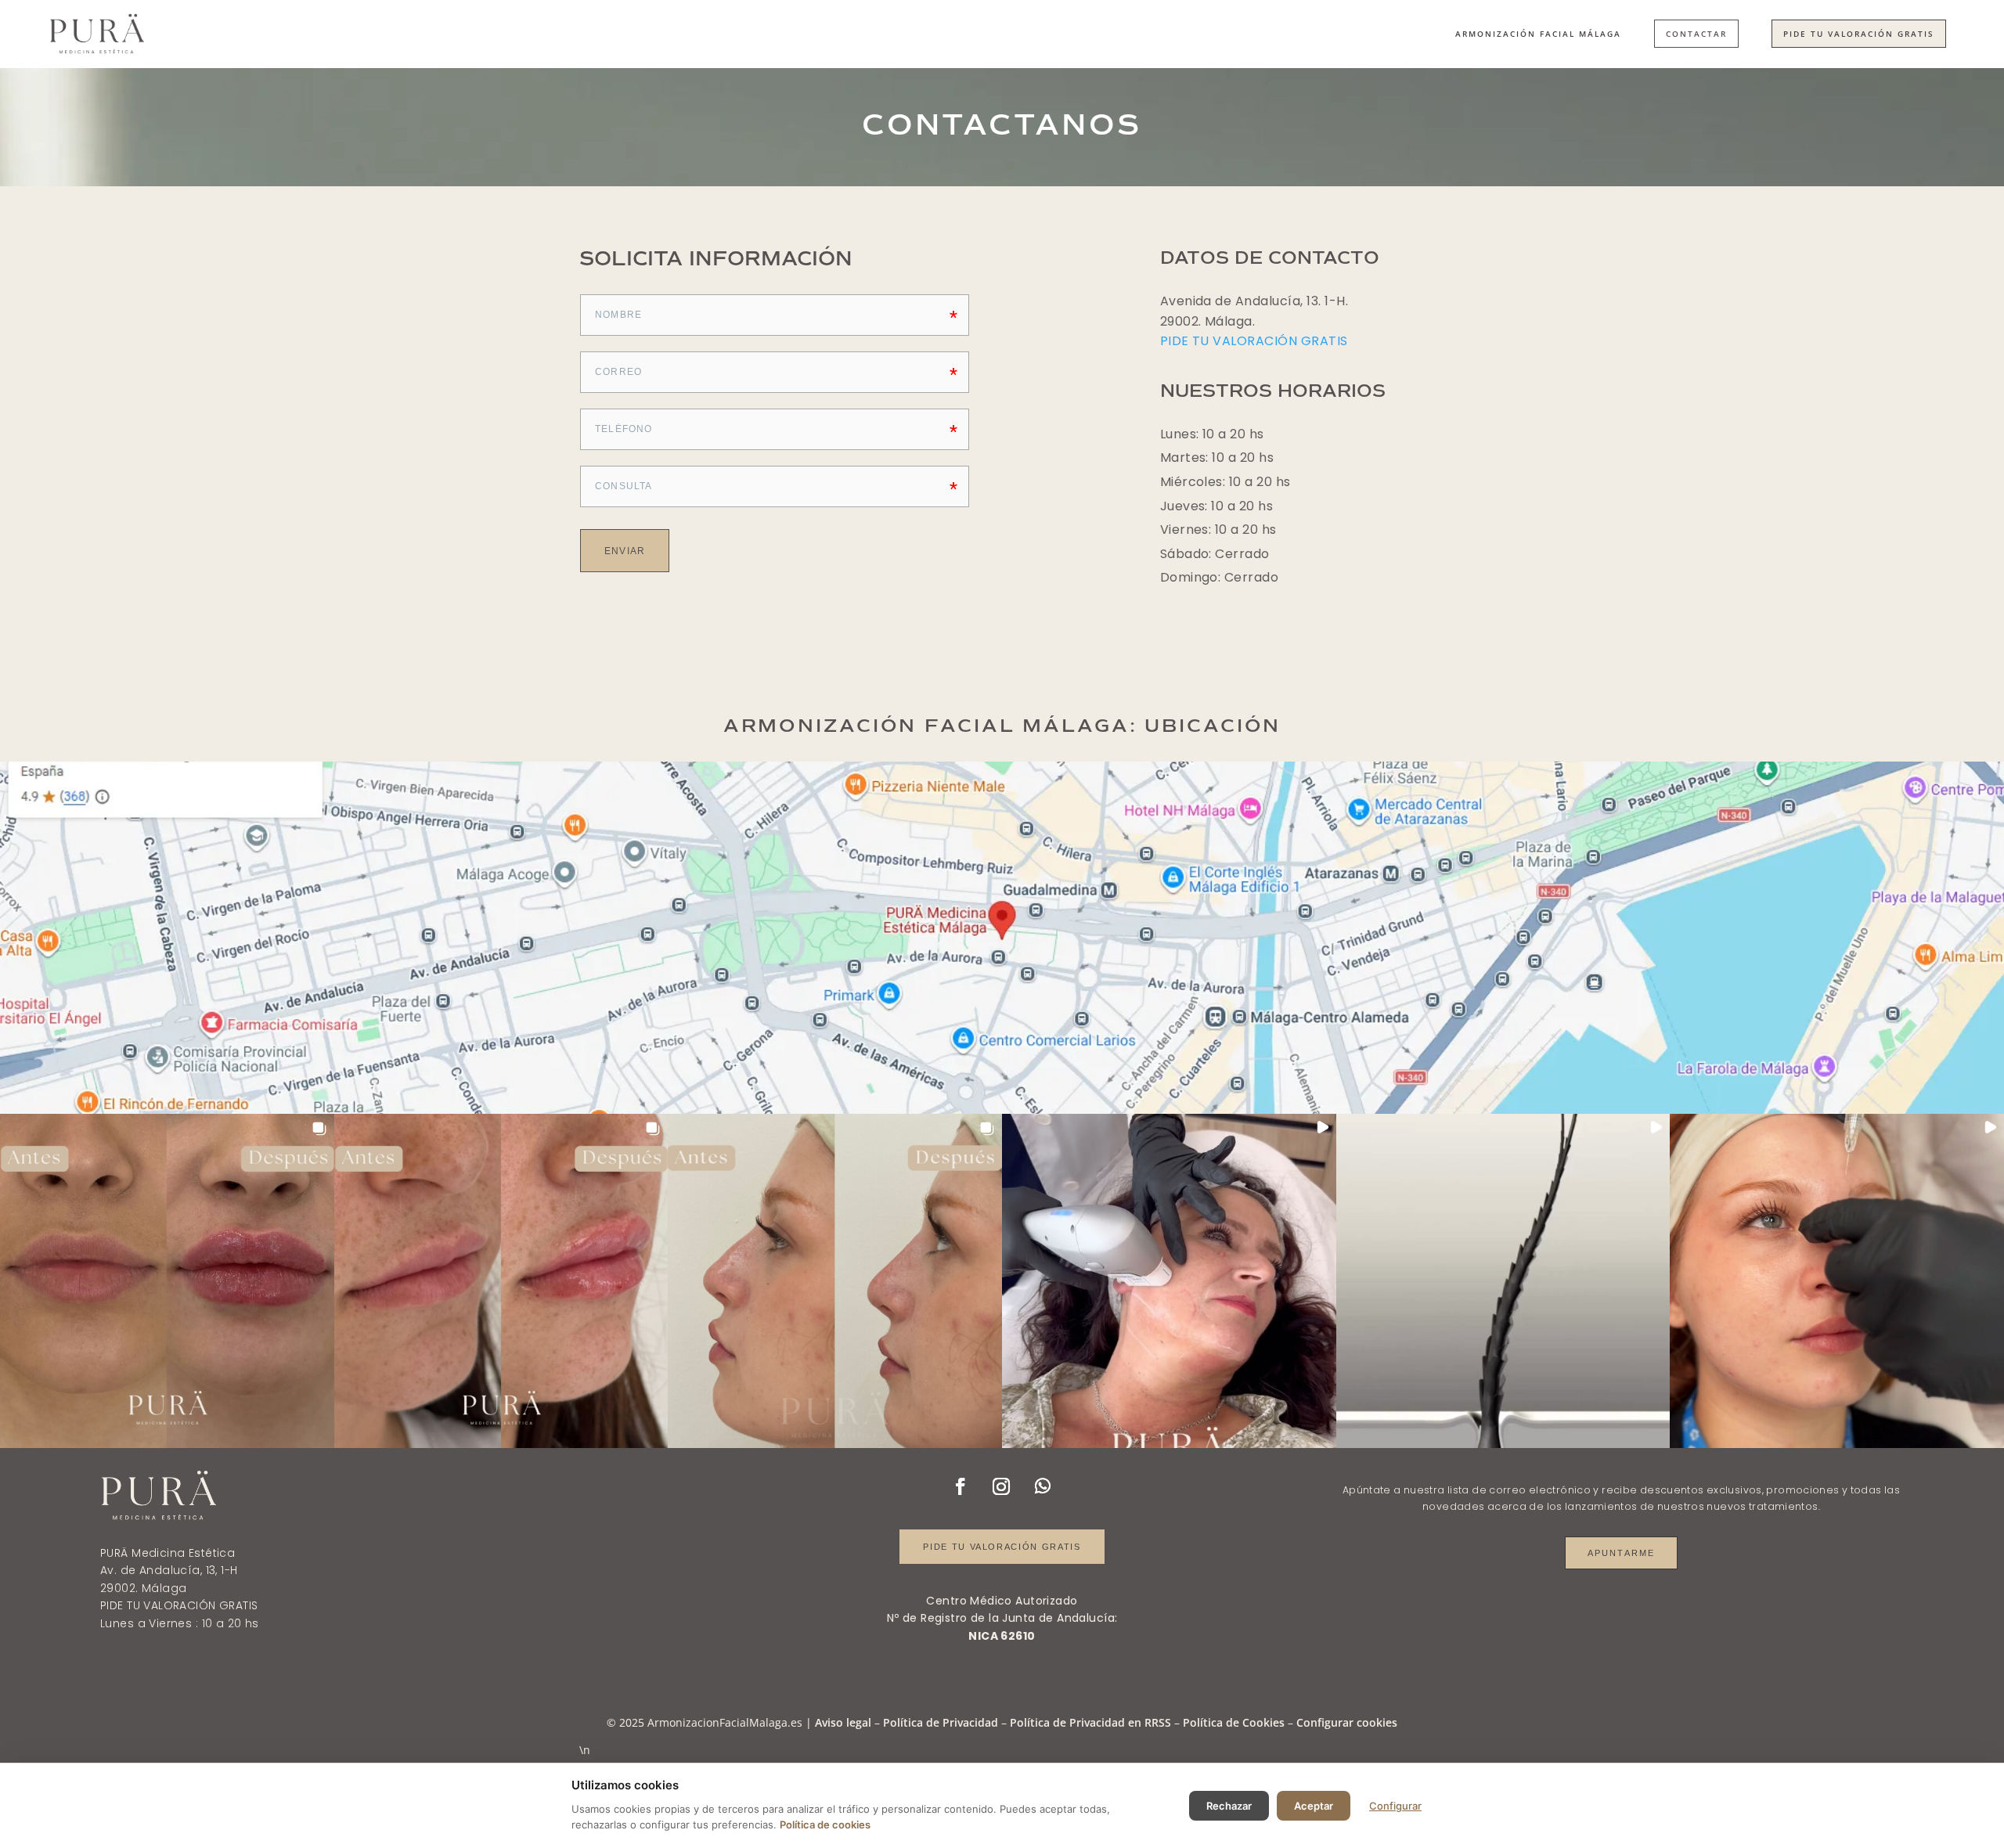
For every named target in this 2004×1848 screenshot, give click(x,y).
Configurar (1395, 1806)
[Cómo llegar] (1002, 938)
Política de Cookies (1234, 1722)
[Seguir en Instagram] (1001, 1486)
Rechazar (1229, 1806)
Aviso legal (843, 1722)
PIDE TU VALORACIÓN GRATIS (1859, 34)
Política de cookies (825, 1825)
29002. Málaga (143, 1588)
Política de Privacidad (941, 1722)
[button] (167, 1281)
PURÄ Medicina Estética (168, 1553)
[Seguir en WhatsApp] (1043, 1486)
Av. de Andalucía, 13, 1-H (169, 1570)
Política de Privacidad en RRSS (1090, 1722)
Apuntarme (1622, 1553)
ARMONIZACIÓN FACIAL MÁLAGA (1538, 34)
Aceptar (1314, 1806)
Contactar (1696, 34)
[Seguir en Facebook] (961, 1486)
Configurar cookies (1347, 1722)
